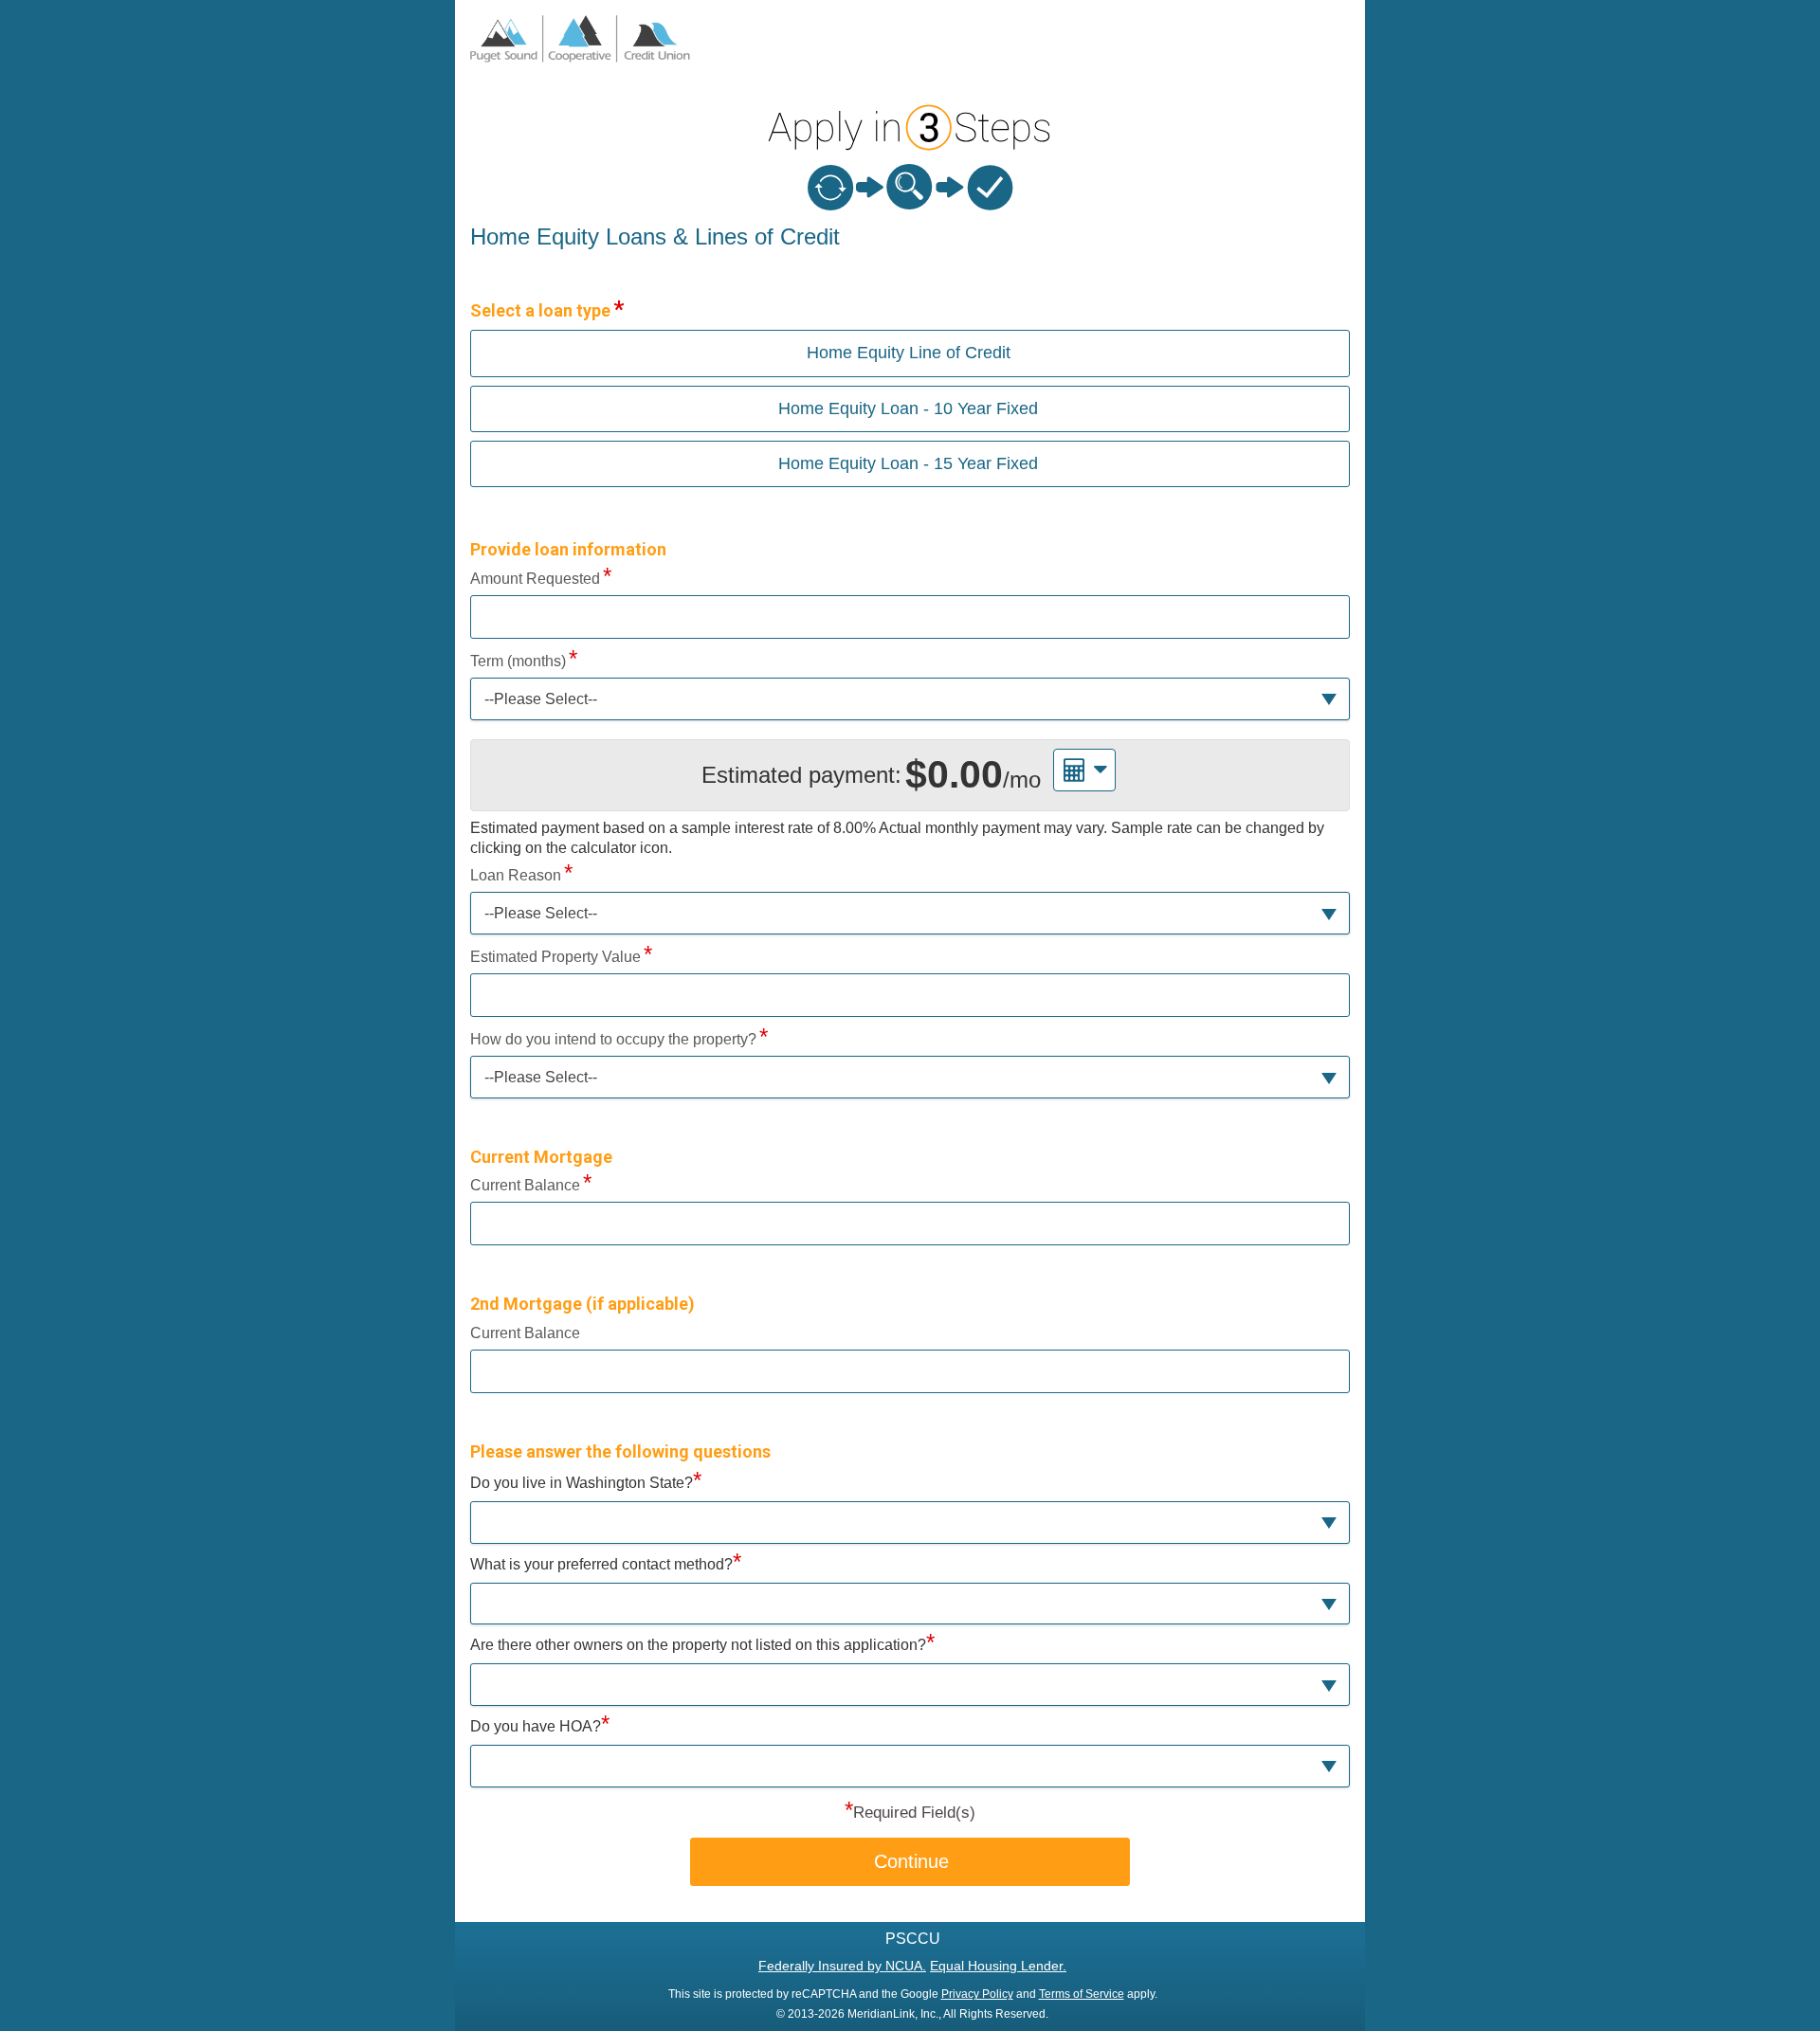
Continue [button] (911, 1861)
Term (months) (518, 661)
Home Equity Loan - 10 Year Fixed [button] (908, 408)
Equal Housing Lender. (998, 1966)
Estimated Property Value (555, 957)
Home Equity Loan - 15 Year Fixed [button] (908, 463)
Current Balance (525, 1185)
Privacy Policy (977, 1994)
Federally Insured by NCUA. (842, 1966)
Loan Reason (516, 875)
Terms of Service (1082, 1994)
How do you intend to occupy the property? (613, 1039)
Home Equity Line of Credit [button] (909, 353)
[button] (910, 699)
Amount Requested (535, 579)
